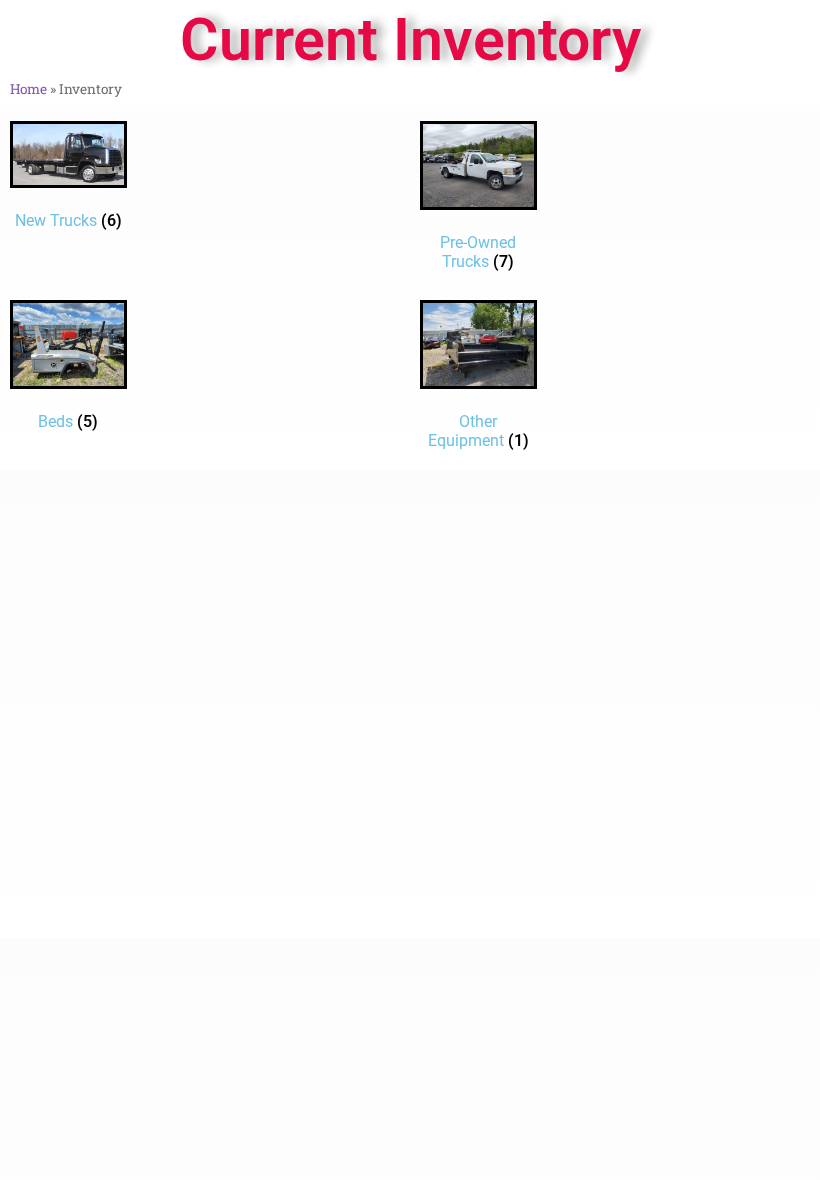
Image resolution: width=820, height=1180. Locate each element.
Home (28, 89)
